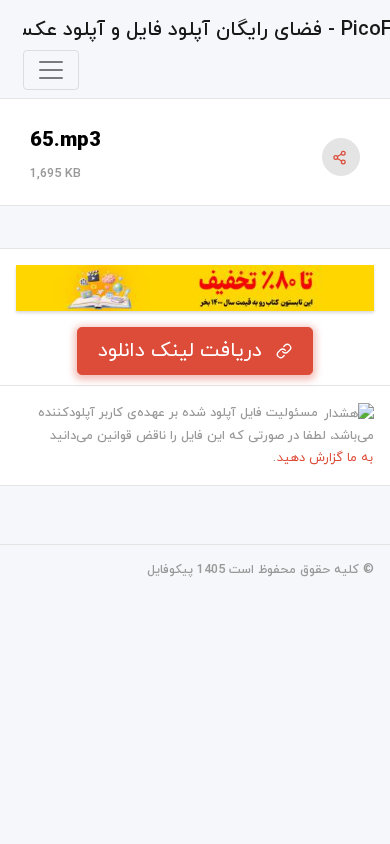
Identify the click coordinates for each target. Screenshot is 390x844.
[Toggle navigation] (51, 70)
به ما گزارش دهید (325, 458)
